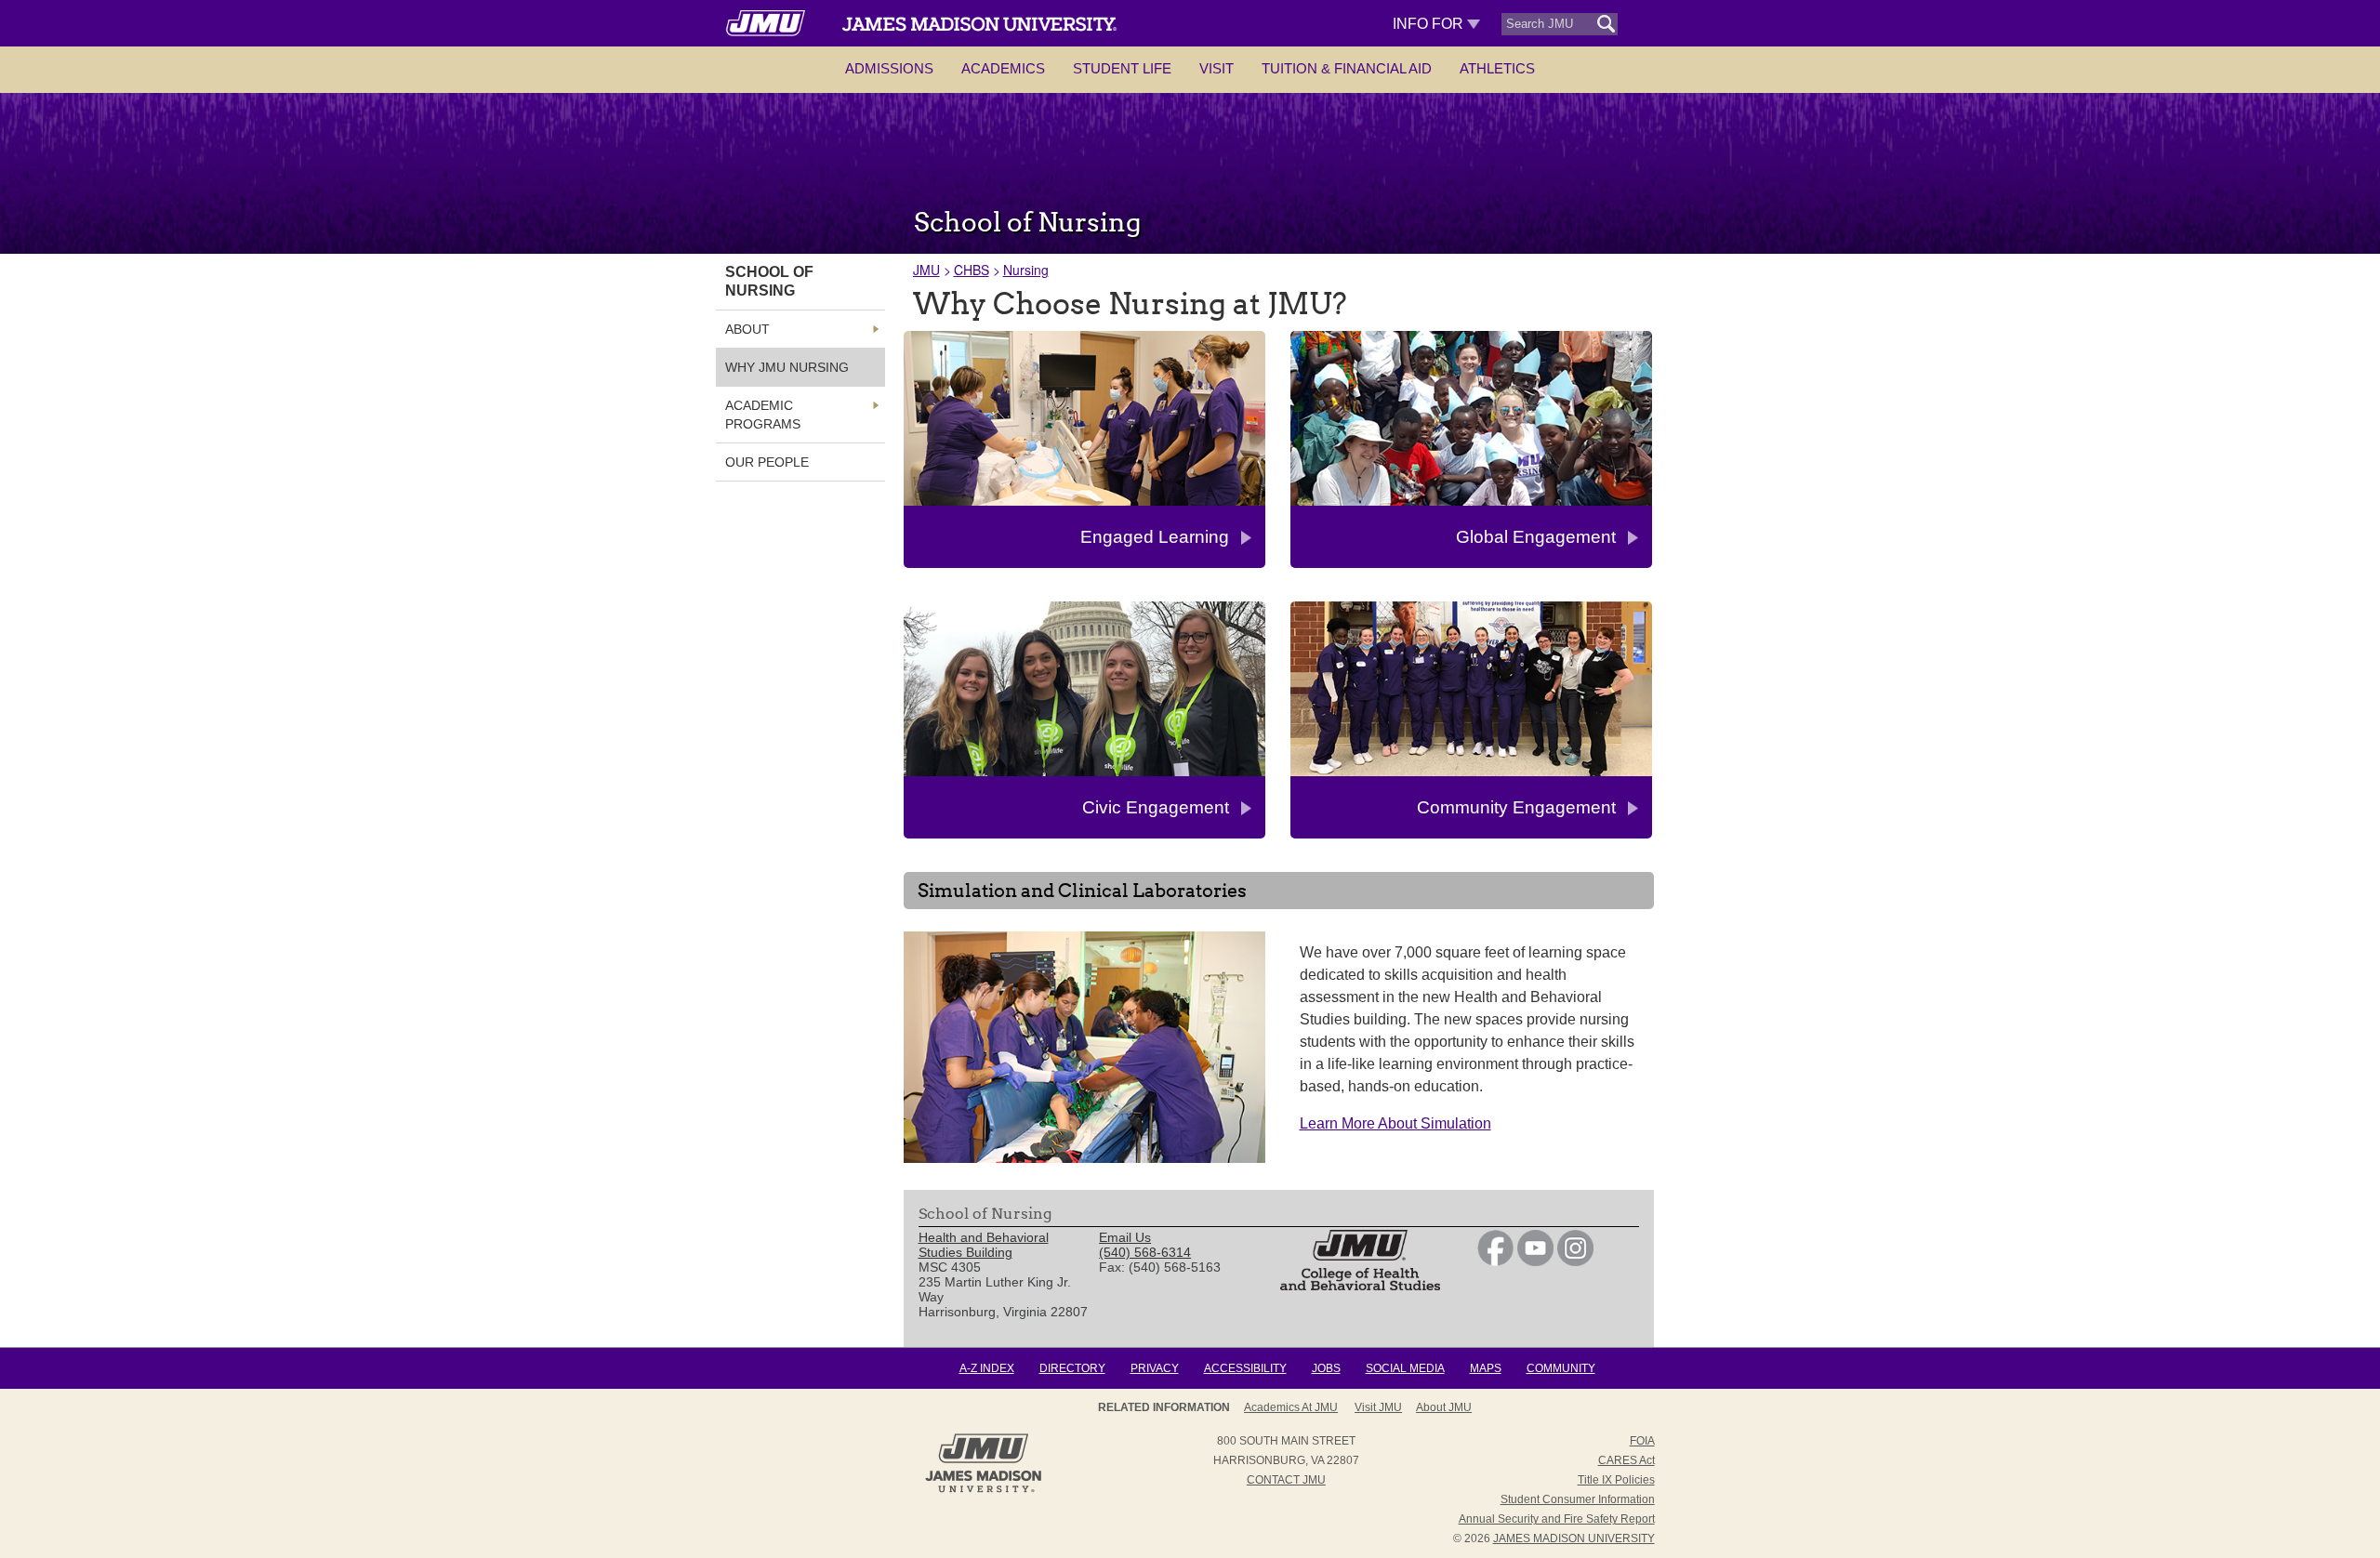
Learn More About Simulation (1395, 1123)
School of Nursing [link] (769, 281)
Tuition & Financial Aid (1347, 68)
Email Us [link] (1125, 1237)
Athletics (1497, 68)
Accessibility (1245, 1368)
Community (1561, 1368)
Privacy (1155, 1368)
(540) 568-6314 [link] (1145, 1252)
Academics (1003, 68)
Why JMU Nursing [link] (787, 367)
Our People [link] (767, 462)
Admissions (889, 68)
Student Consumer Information (1578, 1499)
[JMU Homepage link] (983, 1490)
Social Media (1405, 1368)
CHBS (972, 270)
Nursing (1026, 270)
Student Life (1122, 68)
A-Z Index (987, 1368)
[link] (1495, 1261)
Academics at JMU (1291, 1407)
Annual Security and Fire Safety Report (1557, 1519)
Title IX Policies (1616, 1480)
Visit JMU (1378, 1407)
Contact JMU (1286, 1480)
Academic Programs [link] (763, 415)
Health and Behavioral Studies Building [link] (984, 1245)
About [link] (747, 329)
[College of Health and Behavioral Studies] (1360, 1286)
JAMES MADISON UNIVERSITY (1574, 1538)
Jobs (1326, 1368)
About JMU (1444, 1407)
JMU (926, 270)
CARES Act (1626, 1460)
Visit (1216, 68)
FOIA (1642, 1441)
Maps (1486, 1368)
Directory (1072, 1368)
